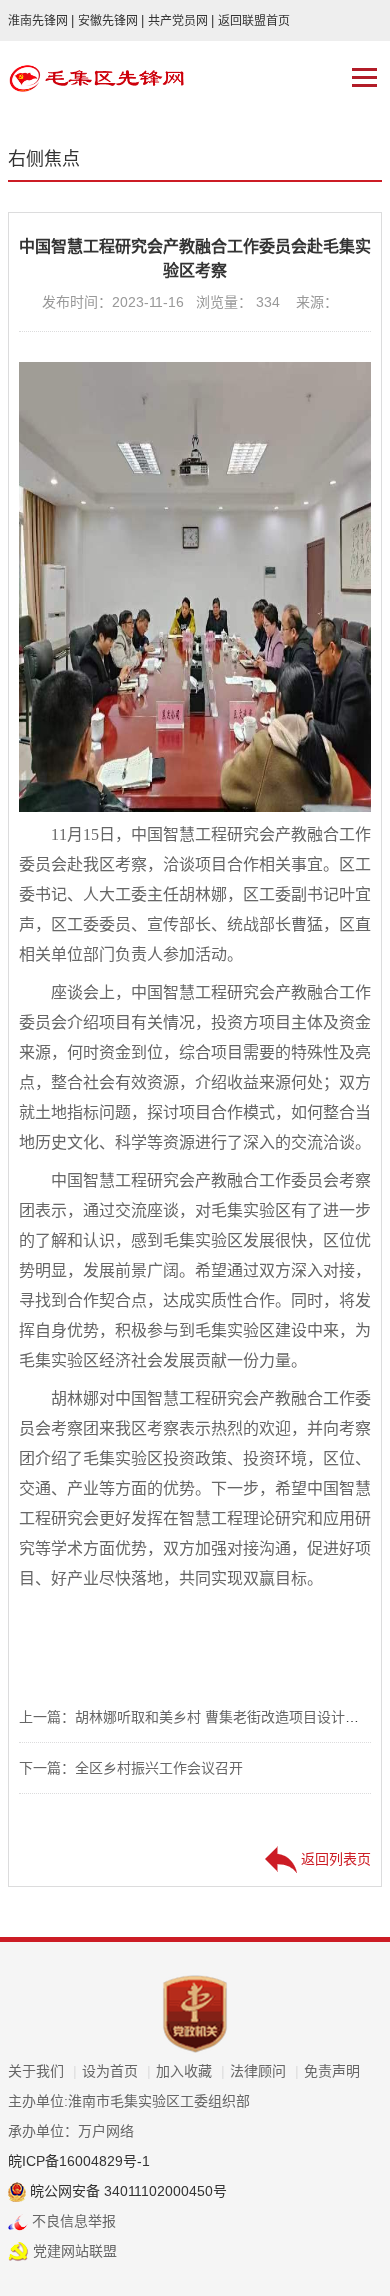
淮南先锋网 (41, 21)
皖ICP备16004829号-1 (79, 2161)
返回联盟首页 (254, 21)
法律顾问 (264, 2071)
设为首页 (116, 2071)
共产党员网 (181, 21)
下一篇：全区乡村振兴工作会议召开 (131, 1768)
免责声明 (332, 2071)
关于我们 (42, 2071)
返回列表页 (334, 1859)
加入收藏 (190, 2071)
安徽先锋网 (111, 21)
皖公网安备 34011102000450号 (126, 2191)
